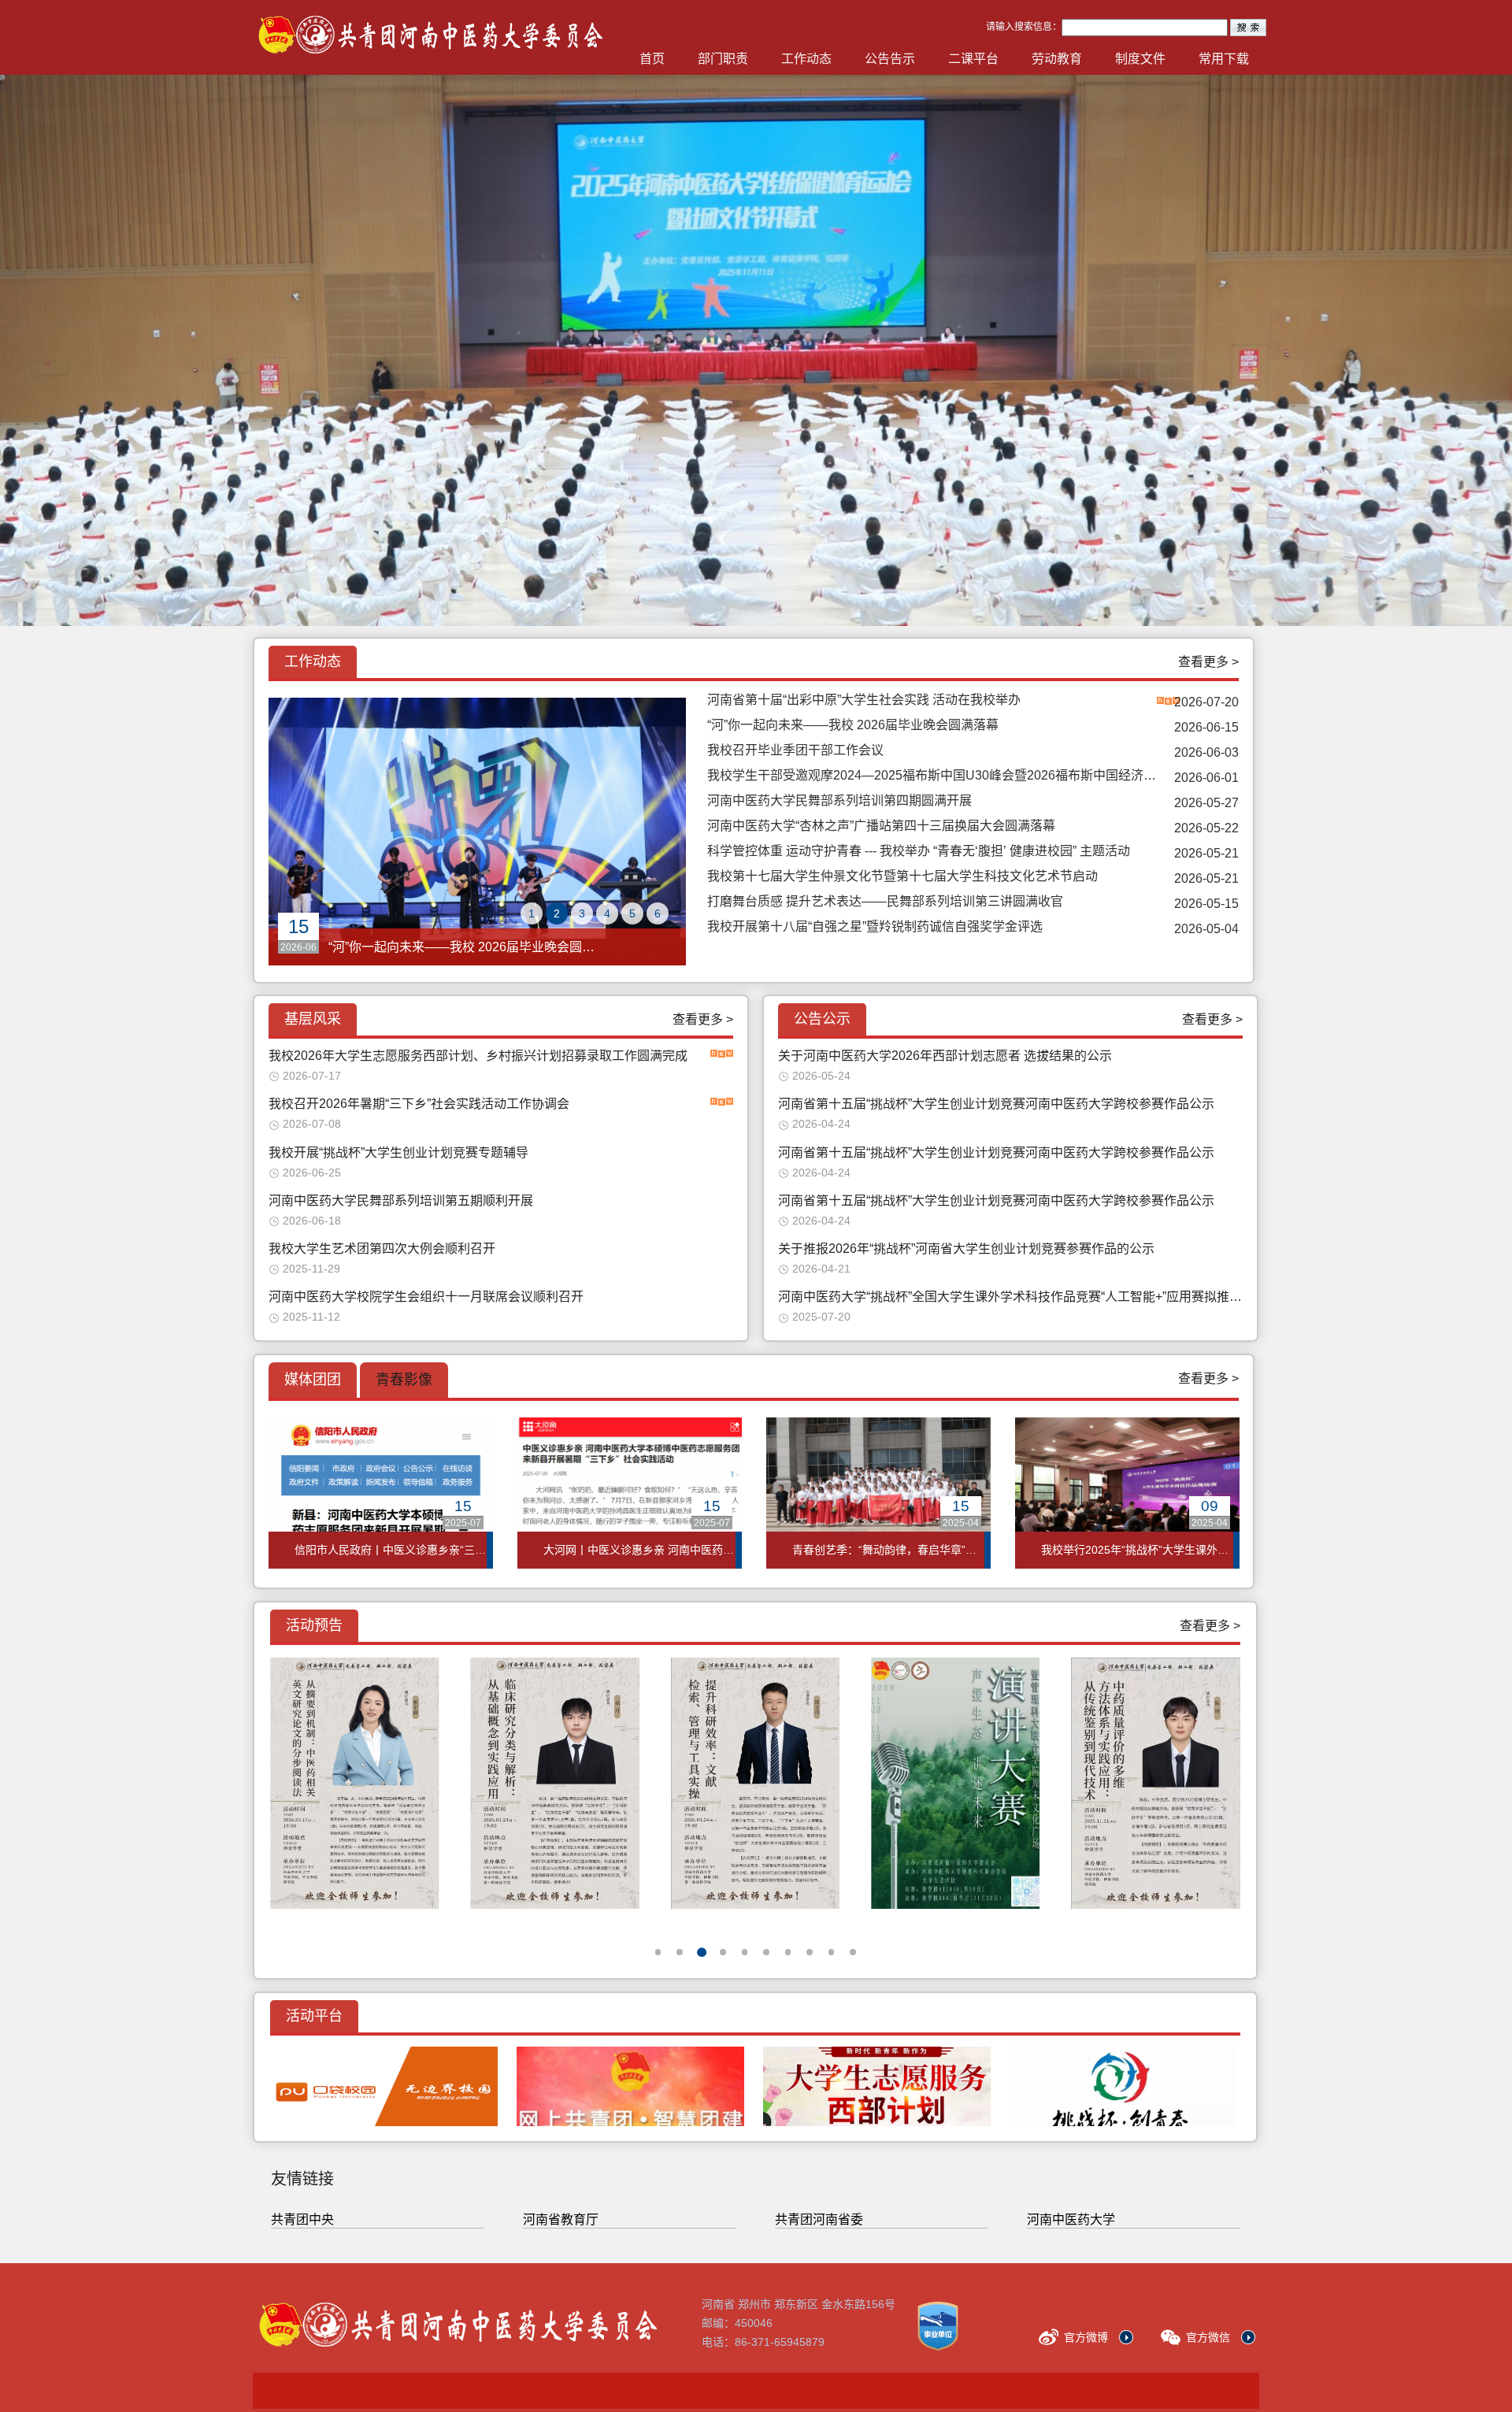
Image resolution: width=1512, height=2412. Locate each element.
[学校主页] (371, 55)
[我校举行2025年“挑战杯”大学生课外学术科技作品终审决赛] (1127, 1493)
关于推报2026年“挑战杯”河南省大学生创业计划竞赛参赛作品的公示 (966, 1249)
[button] (658, 1952)
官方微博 (1086, 2337)
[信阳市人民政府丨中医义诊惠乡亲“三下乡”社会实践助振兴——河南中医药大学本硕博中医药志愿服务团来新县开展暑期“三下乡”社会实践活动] (381, 1493)
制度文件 (1140, 59)
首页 (652, 59)
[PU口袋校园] (384, 2086)
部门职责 (723, 59)
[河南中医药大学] (340, 2321)
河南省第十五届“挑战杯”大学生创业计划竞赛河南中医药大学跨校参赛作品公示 (996, 1104)
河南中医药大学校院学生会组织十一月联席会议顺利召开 (426, 1297)
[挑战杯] (1123, 2086)
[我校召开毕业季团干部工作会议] (477, 832)
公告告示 (890, 59)
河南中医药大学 (1071, 2219)
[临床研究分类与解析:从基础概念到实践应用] (354, 1783)
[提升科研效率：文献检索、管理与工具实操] (554, 1783)
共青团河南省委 (819, 2219)
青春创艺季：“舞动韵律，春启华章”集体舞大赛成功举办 (888, 1550)
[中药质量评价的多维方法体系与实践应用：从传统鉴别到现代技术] (955, 1783)
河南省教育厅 (561, 2219)
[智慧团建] (630, 2086)
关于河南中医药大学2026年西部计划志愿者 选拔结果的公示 (945, 1056)
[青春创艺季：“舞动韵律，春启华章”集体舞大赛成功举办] (878, 1493)
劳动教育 (1057, 59)
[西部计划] (877, 2086)
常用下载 (1224, 59)
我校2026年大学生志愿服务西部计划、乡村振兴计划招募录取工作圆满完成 (478, 1056)
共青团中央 (302, 2219)
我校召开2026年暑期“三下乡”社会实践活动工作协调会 (419, 1104)
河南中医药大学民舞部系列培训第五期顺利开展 (401, 1201)
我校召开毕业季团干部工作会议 (417, 947)
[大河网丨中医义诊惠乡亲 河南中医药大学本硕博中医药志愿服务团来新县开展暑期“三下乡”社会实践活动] (630, 1493)
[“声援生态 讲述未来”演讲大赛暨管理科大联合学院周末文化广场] (755, 1783)
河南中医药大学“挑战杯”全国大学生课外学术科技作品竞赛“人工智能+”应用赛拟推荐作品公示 (1010, 1297)
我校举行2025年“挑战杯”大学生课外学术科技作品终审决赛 (1137, 1550)
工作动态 (806, 59)
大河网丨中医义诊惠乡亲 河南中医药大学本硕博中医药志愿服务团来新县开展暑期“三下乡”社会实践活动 (639, 1550)
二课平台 (973, 59)
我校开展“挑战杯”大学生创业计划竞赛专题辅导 (398, 1153)
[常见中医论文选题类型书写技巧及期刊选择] (1155, 1783)
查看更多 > (1208, 662)
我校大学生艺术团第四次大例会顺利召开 (382, 1249)
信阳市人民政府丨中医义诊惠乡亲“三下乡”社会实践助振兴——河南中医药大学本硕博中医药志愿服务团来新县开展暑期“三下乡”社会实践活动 (391, 1550)
